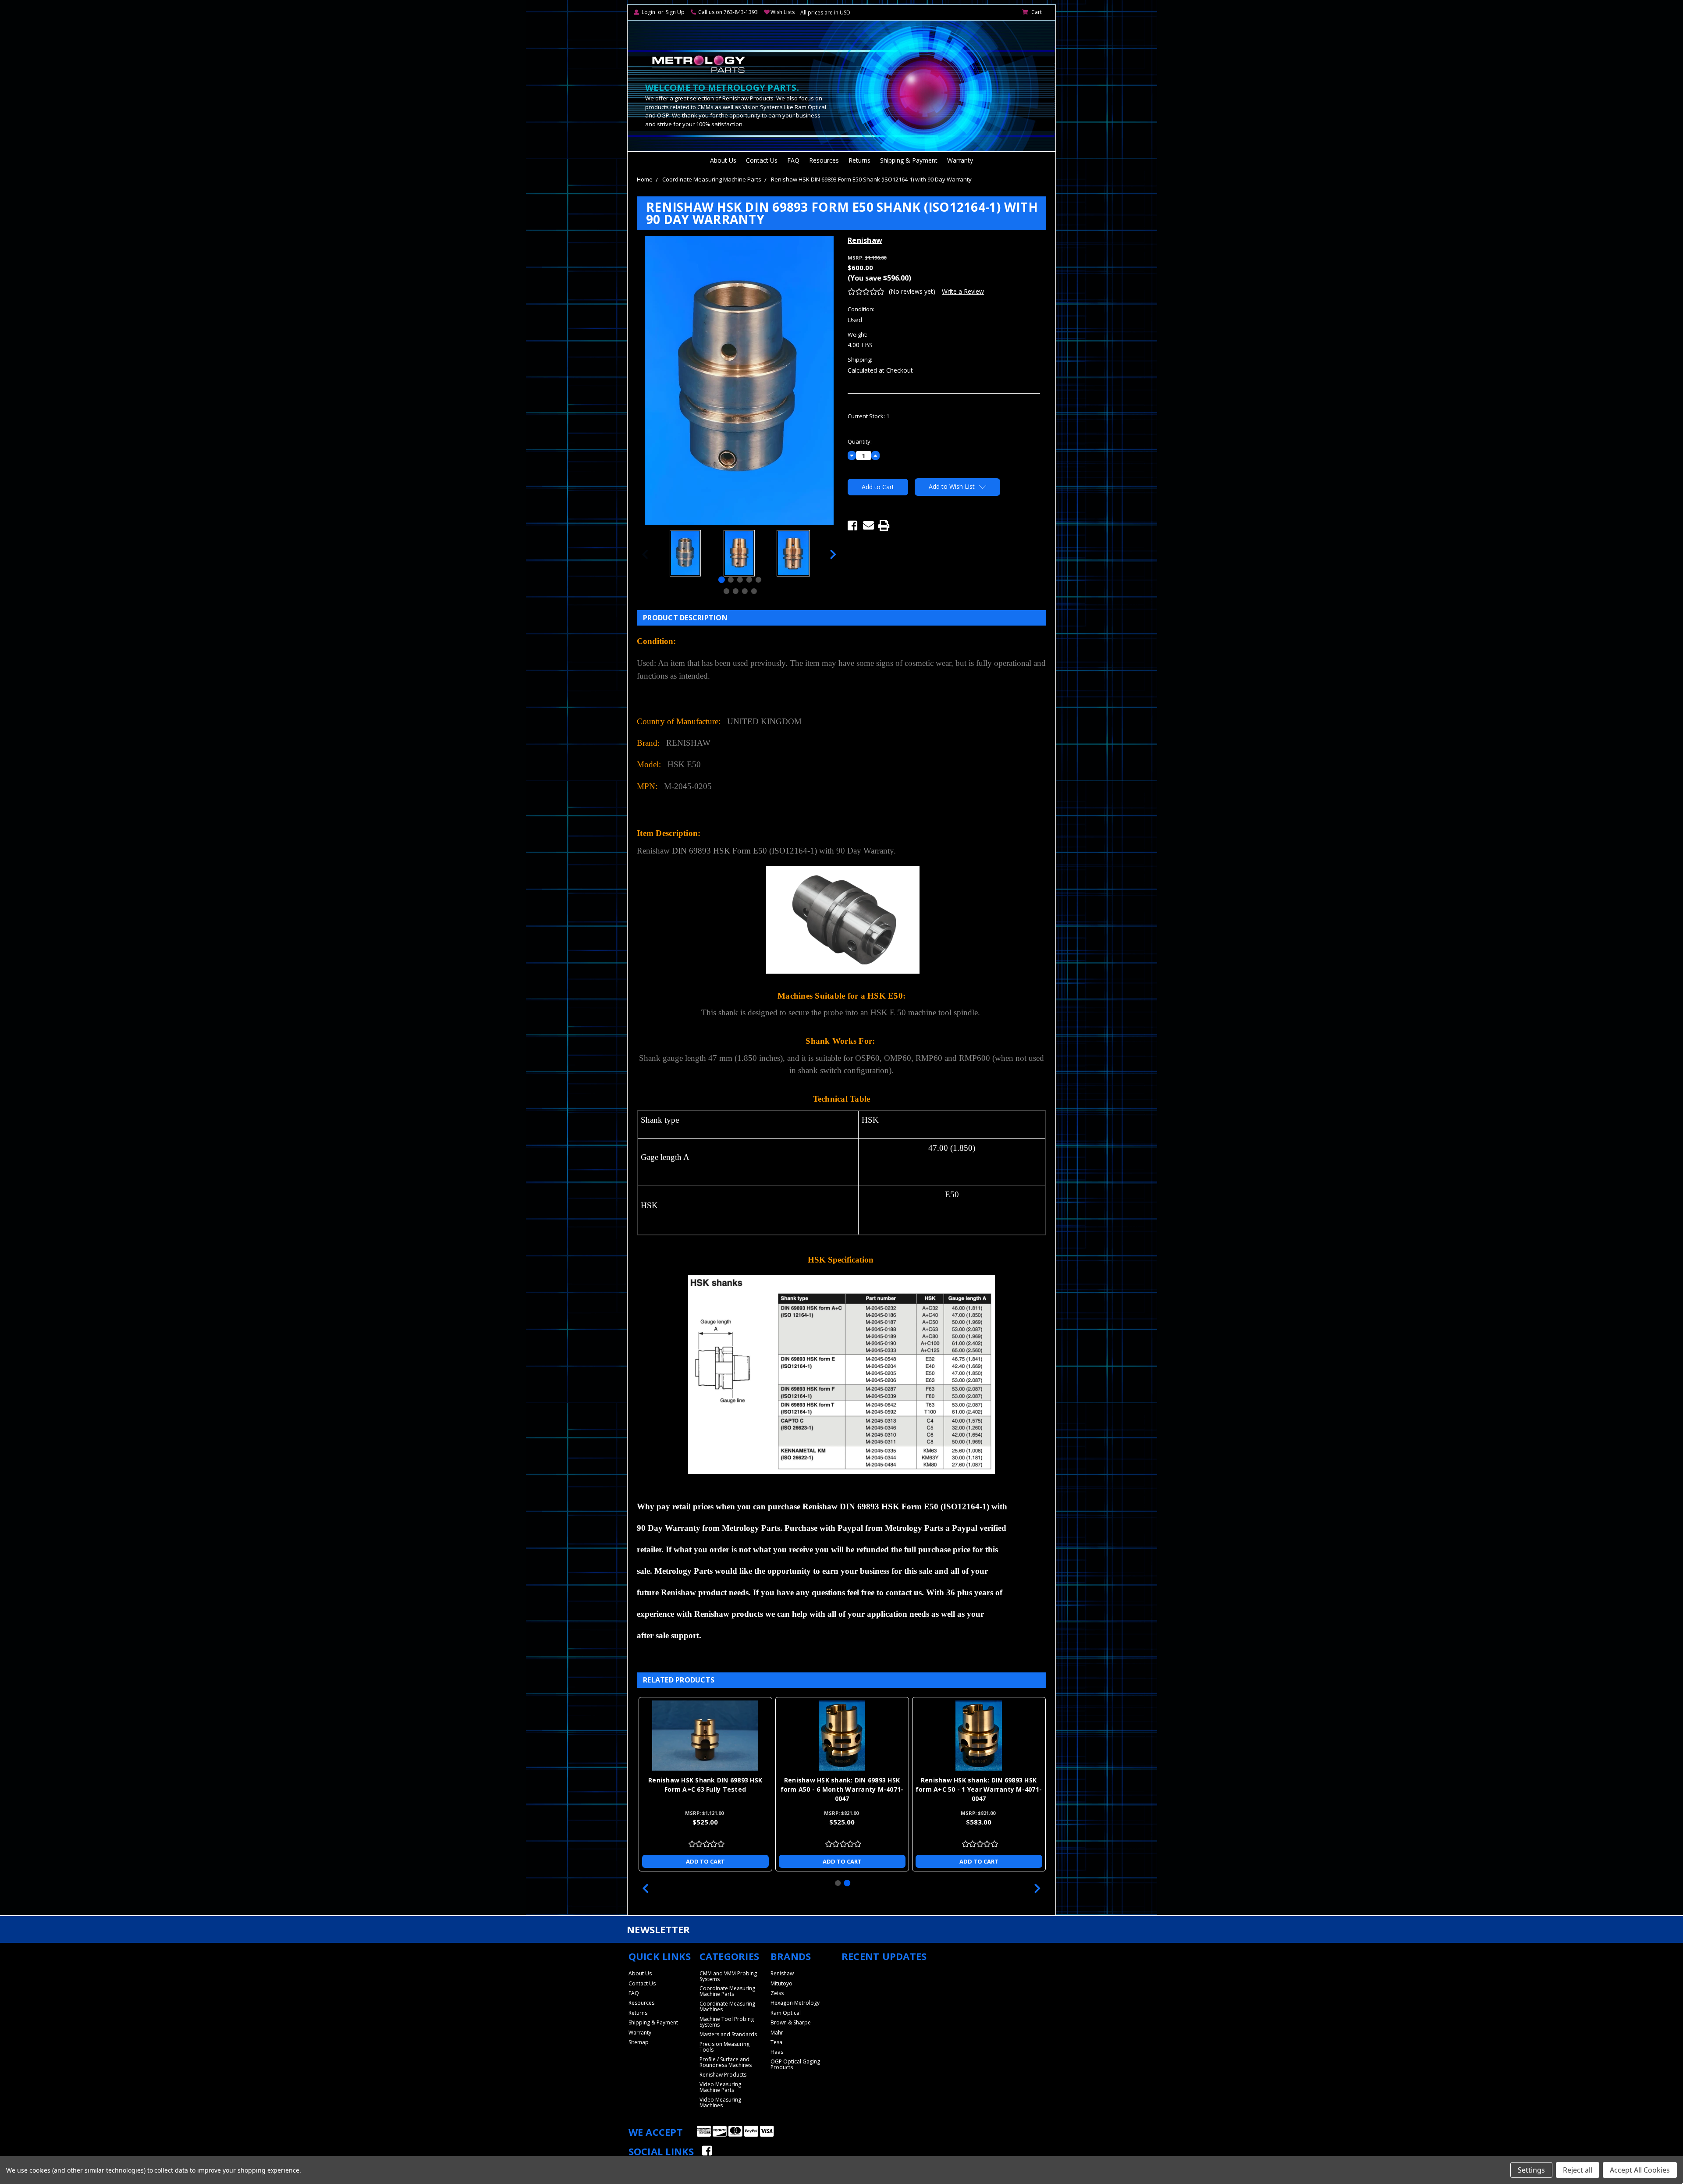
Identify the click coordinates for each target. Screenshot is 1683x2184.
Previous (645, 554)
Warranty (960, 160)
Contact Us (762, 160)
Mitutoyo (781, 1983)
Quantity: (860, 441)
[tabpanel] (685, 554)
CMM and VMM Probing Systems (728, 1976)
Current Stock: (868, 416)
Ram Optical (786, 2013)
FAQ (793, 160)
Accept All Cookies (1640, 2170)
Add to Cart (705, 1861)
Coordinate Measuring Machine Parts (712, 179)
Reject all (1578, 2170)
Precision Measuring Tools (724, 2047)
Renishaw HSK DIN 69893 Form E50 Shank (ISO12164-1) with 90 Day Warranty (871, 179)
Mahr (777, 2033)
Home (645, 179)
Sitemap (639, 2042)
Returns (859, 160)
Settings (1531, 2170)
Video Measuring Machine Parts (720, 2087)
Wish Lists (783, 12)
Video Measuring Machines (720, 2102)
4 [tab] (749, 580)
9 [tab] (754, 591)
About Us (723, 160)
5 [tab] (758, 580)
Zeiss (777, 1993)
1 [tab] (722, 580)
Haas (777, 2052)
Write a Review (963, 291)
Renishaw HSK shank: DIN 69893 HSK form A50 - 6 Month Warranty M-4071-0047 (842, 1789)
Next (833, 554)
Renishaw (782, 1973)
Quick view (705, 1736)
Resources (824, 160)
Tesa (776, 2042)
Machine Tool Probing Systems (727, 2022)
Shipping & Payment (909, 160)
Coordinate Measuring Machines (727, 2006)
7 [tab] (735, 591)
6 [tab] (726, 591)
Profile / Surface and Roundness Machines (726, 2062)
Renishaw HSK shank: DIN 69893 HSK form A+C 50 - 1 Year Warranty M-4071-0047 (979, 1789)
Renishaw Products (723, 2075)
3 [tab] (740, 580)
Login (648, 12)
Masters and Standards (728, 2034)
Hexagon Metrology (795, 2003)
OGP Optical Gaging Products (795, 2064)
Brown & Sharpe (791, 2022)
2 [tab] (731, 580)
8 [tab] (744, 591)
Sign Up (675, 12)
